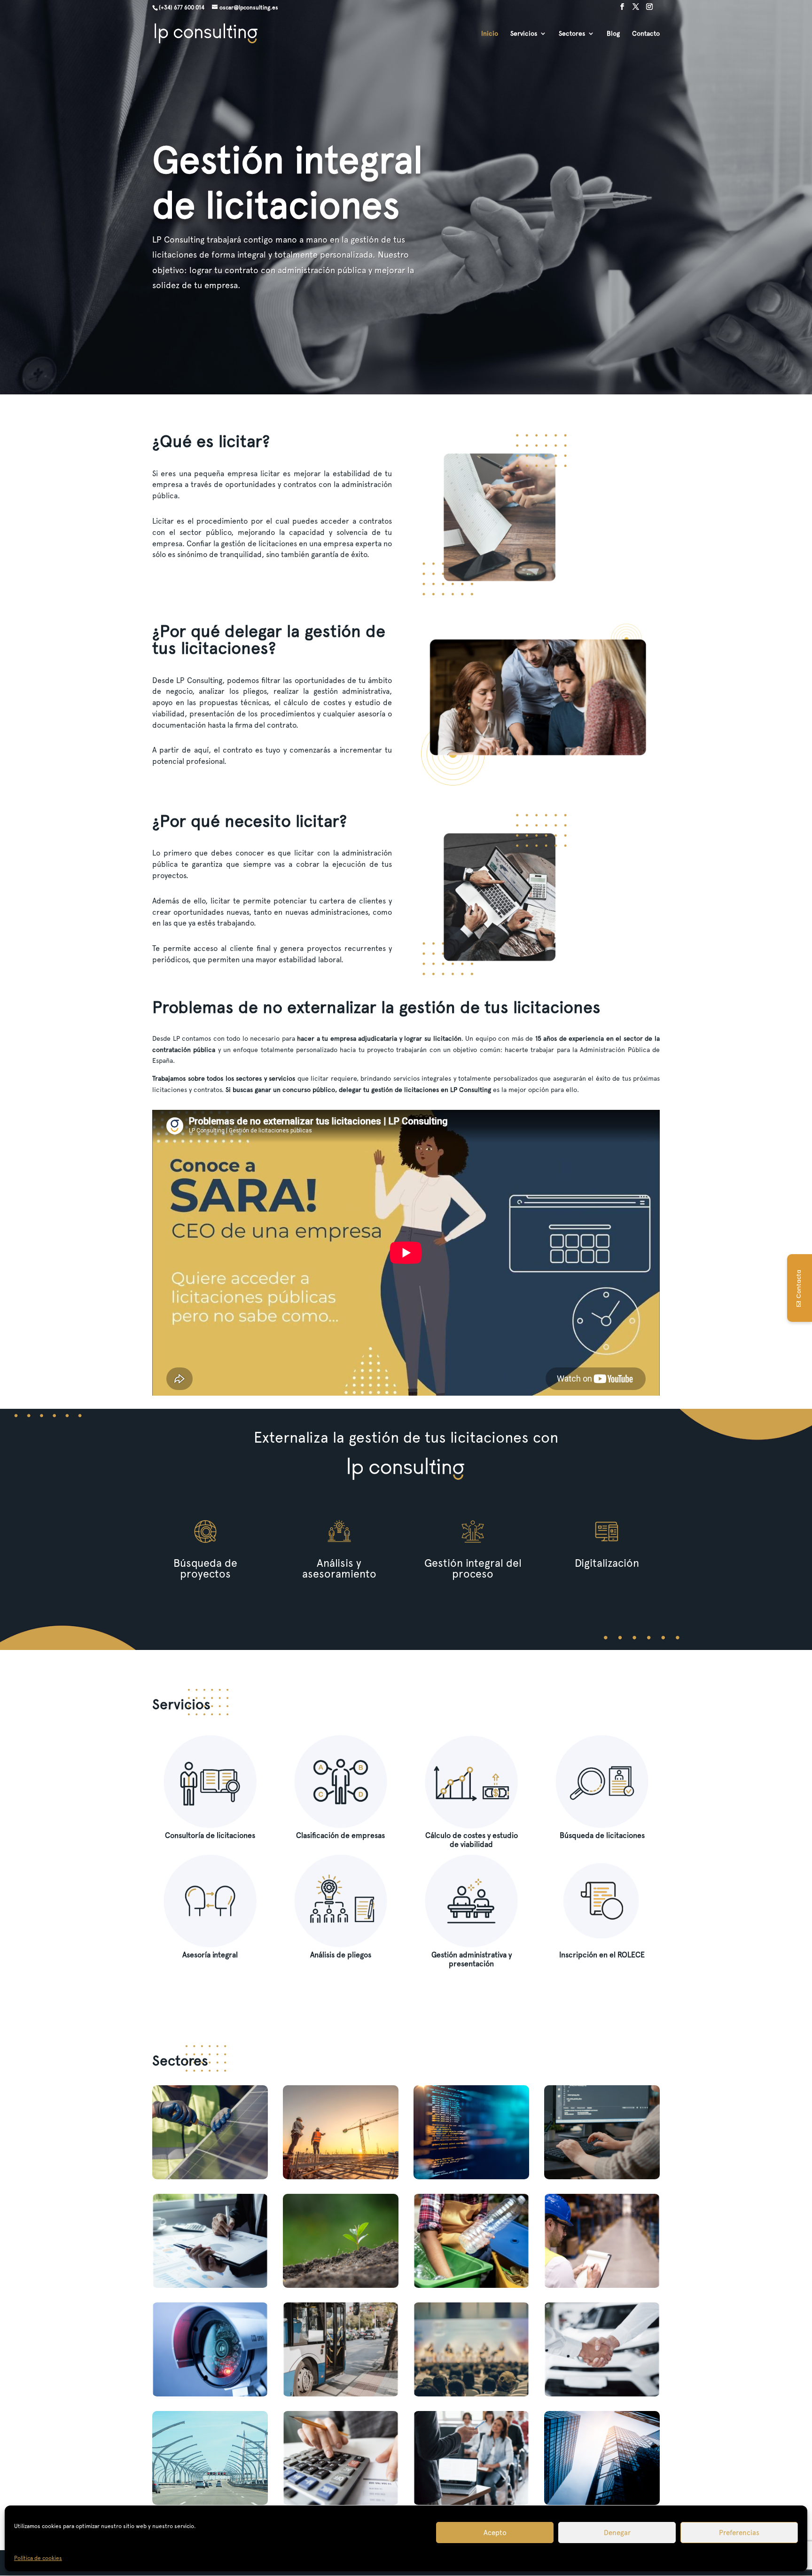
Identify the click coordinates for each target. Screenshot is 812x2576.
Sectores (572, 34)
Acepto (495, 2533)
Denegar (617, 2533)
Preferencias (739, 2533)
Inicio (490, 34)
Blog (613, 34)
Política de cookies (38, 2558)
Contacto (646, 34)
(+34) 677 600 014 (182, 8)
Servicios (524, 34)
